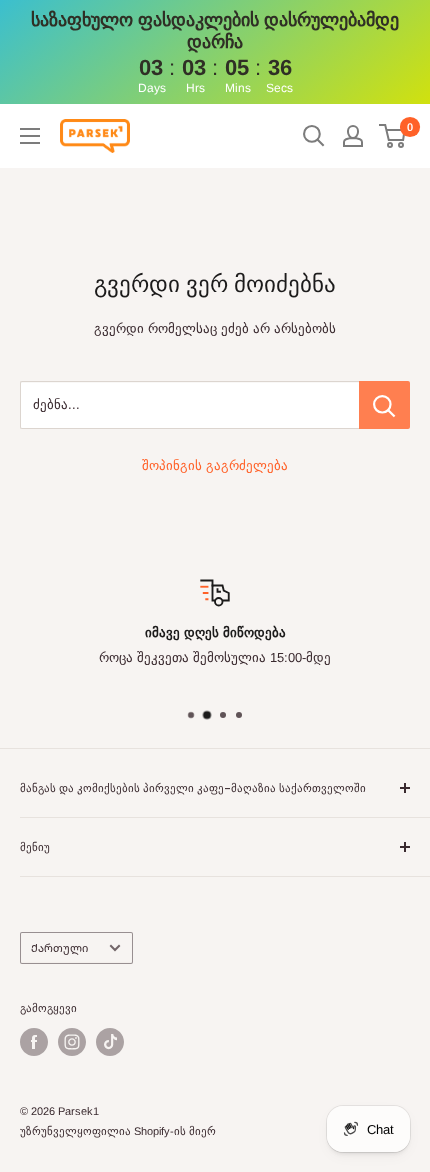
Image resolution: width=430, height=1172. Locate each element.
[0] (393, 136)
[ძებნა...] (384, 405)
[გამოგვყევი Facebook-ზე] (34, 1042)
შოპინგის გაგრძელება (215, 465)
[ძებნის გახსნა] (314, 136)
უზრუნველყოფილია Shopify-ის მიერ (118, 1131)
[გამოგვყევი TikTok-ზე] (110, 1042)
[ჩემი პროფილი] (353, 136)
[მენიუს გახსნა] (30, 136)
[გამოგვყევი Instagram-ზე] (72, 1042)
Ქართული (59, 948)
